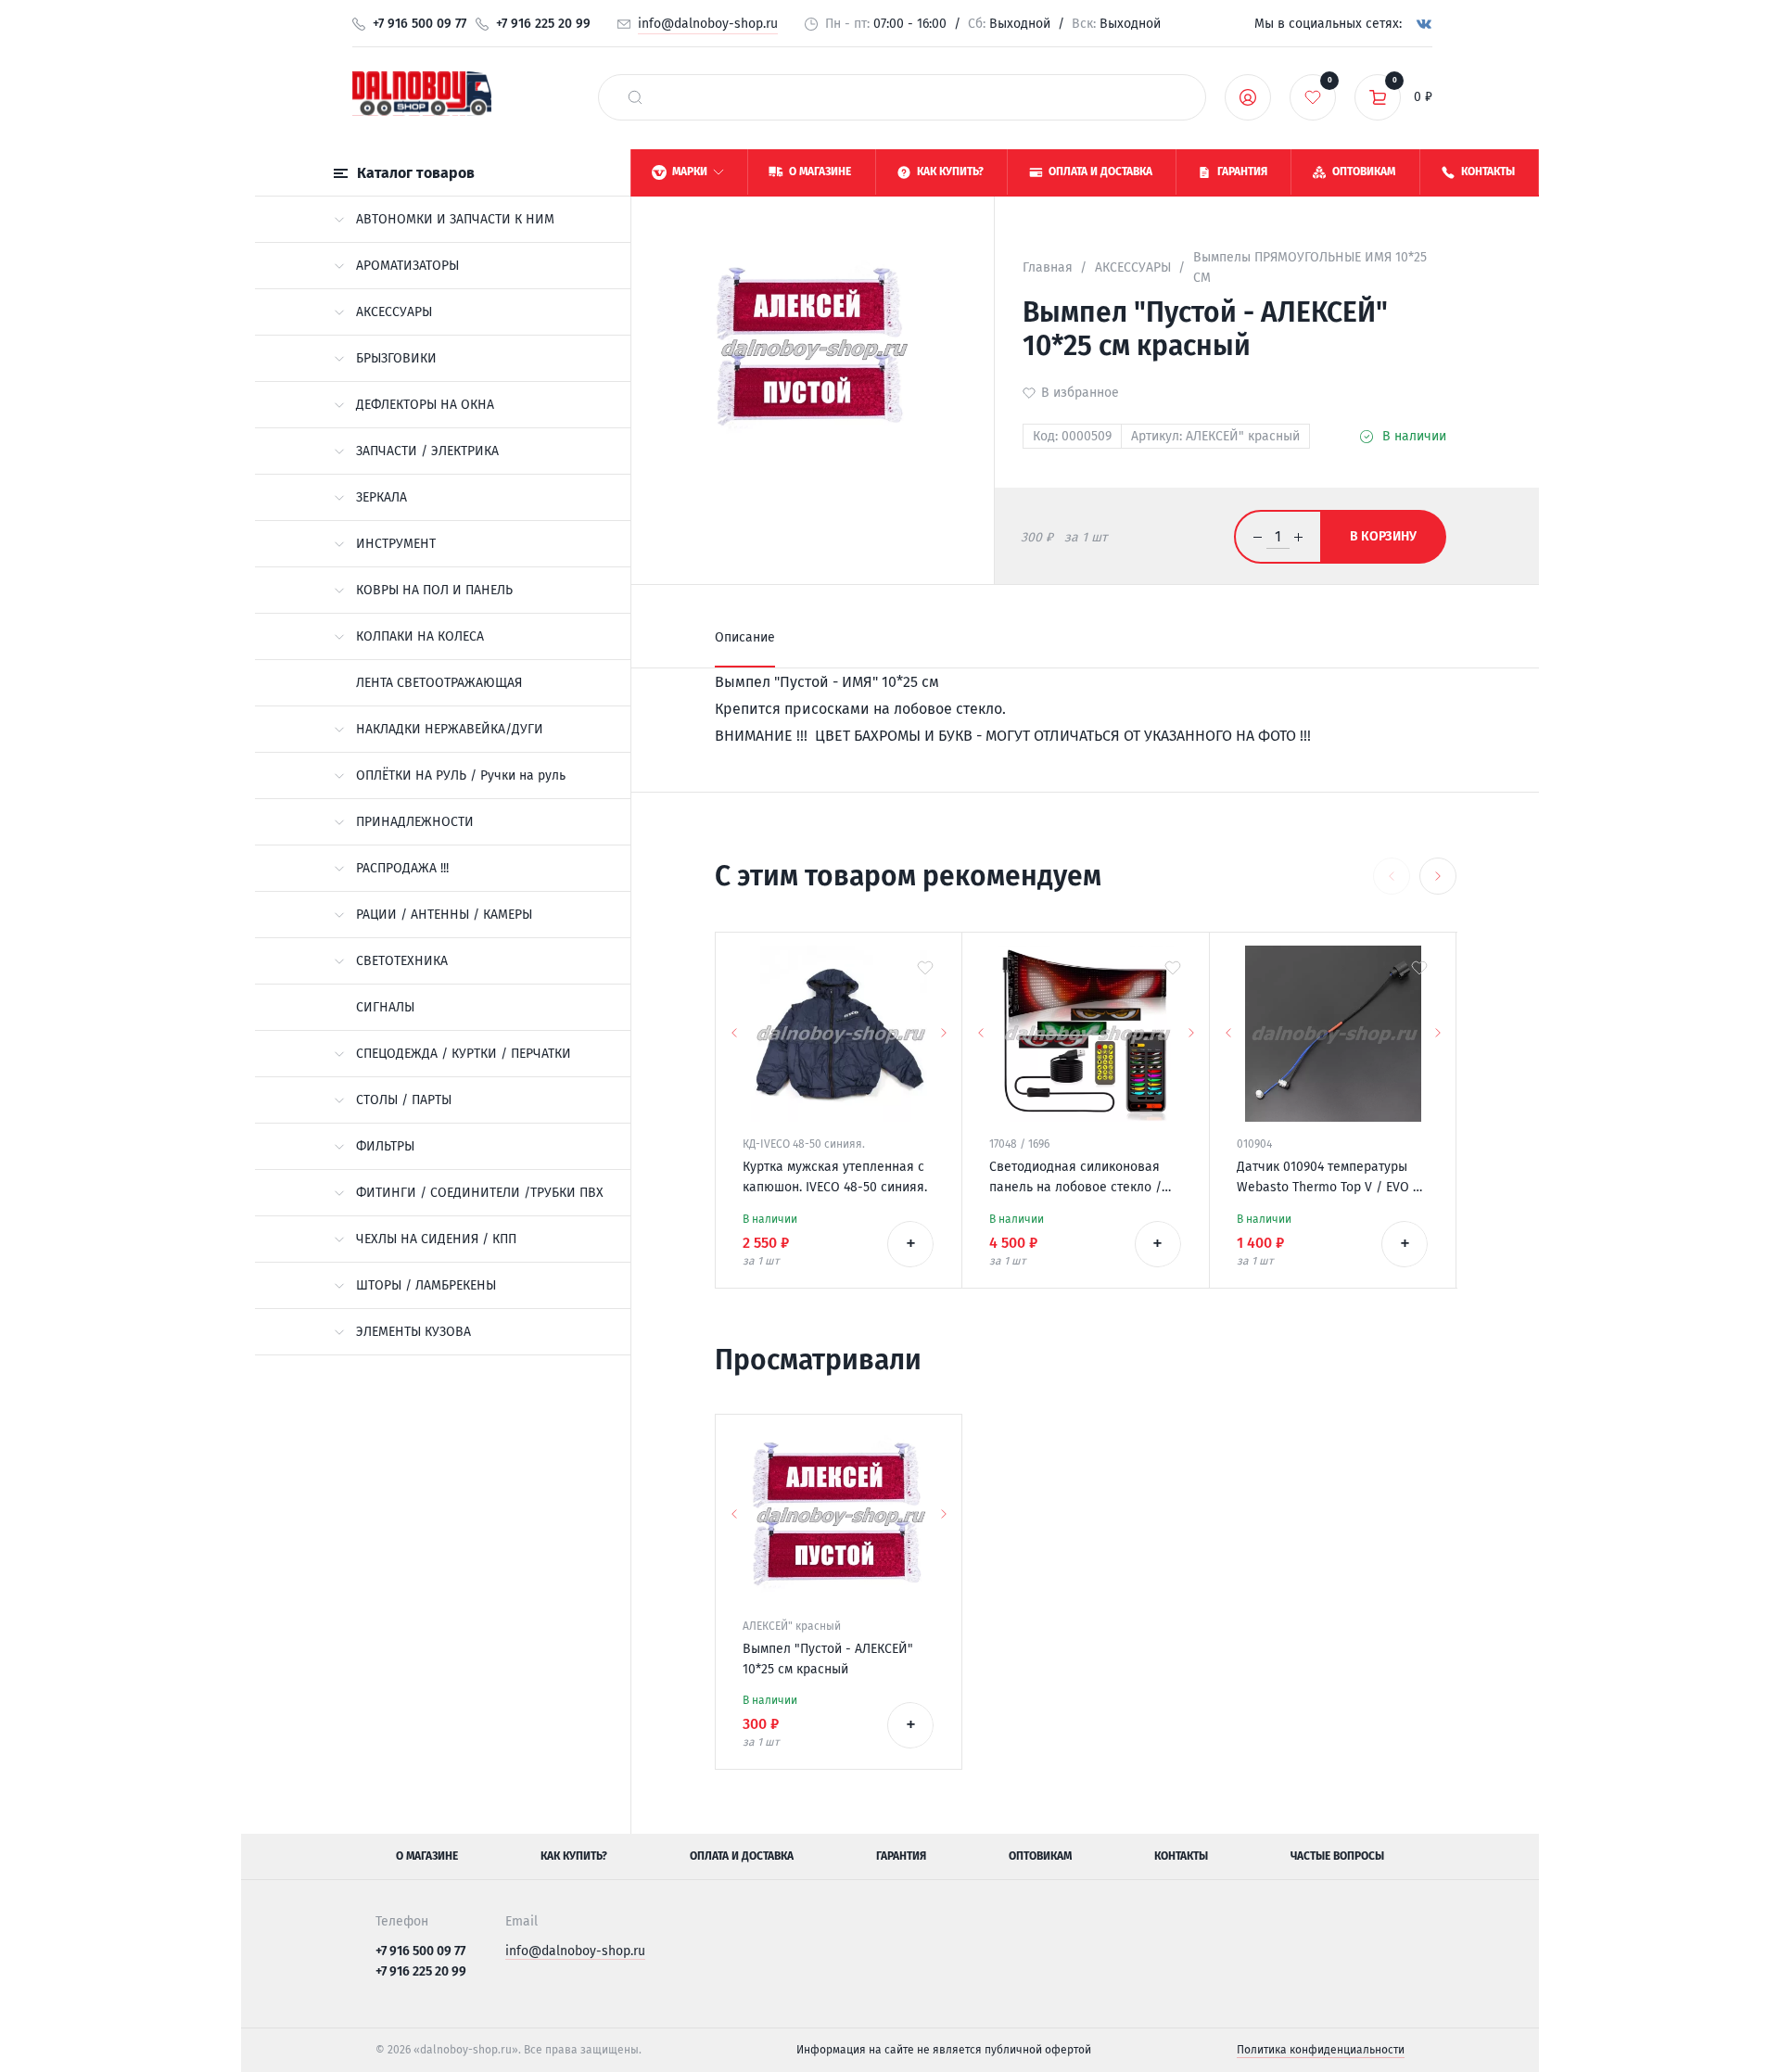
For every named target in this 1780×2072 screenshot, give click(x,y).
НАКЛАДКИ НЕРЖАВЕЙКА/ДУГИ (450, 729)
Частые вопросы (1337, 1856)
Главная (1048, 267)
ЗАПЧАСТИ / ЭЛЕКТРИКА (427, 451)
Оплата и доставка (742, 1856)
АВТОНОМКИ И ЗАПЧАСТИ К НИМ (455, 219)
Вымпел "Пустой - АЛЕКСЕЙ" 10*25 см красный (828, 1659)
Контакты (1181, 1856)
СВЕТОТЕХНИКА (402, 961)
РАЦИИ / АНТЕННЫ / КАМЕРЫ (444, 915)
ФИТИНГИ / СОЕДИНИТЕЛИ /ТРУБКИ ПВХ (480, 1193)
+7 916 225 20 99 (543, 24)
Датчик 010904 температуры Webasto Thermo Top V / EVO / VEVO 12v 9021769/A (1328, 1178)
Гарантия (901, 1856)
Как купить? (574, 1856)
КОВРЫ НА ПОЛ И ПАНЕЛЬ (434, 590)
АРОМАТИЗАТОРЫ (407, 266)
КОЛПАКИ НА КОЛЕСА (420, 636)
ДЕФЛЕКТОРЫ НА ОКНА (425, 405)
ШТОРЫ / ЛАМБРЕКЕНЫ (426, 1285)
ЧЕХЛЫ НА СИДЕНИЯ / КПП (436, 1239)
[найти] (635, 97)
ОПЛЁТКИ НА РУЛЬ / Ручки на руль (461, 775)
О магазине (427, 1856)
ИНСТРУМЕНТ (396, 544)
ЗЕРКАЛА (381, 497)
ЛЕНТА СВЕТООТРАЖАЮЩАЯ (439, 683)
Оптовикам (1040, 1856)
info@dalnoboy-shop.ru (708, 24)
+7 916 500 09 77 (420, 24)
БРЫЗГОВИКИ (396, 358)
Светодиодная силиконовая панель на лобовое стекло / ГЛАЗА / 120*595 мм (1075, 1178)
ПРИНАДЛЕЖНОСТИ (415, 822)
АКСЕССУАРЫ (394, 312)
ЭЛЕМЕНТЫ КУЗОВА (413, 1332)
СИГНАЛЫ (385, 1007)
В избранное (1080, 393)
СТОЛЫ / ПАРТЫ (404, 1100)
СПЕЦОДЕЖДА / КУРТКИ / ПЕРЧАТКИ (464, 1054)
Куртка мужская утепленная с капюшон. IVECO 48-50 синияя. (835, 1177)
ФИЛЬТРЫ (385, 1146)
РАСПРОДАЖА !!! (402, 868)
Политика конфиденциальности (1321, 2050)
